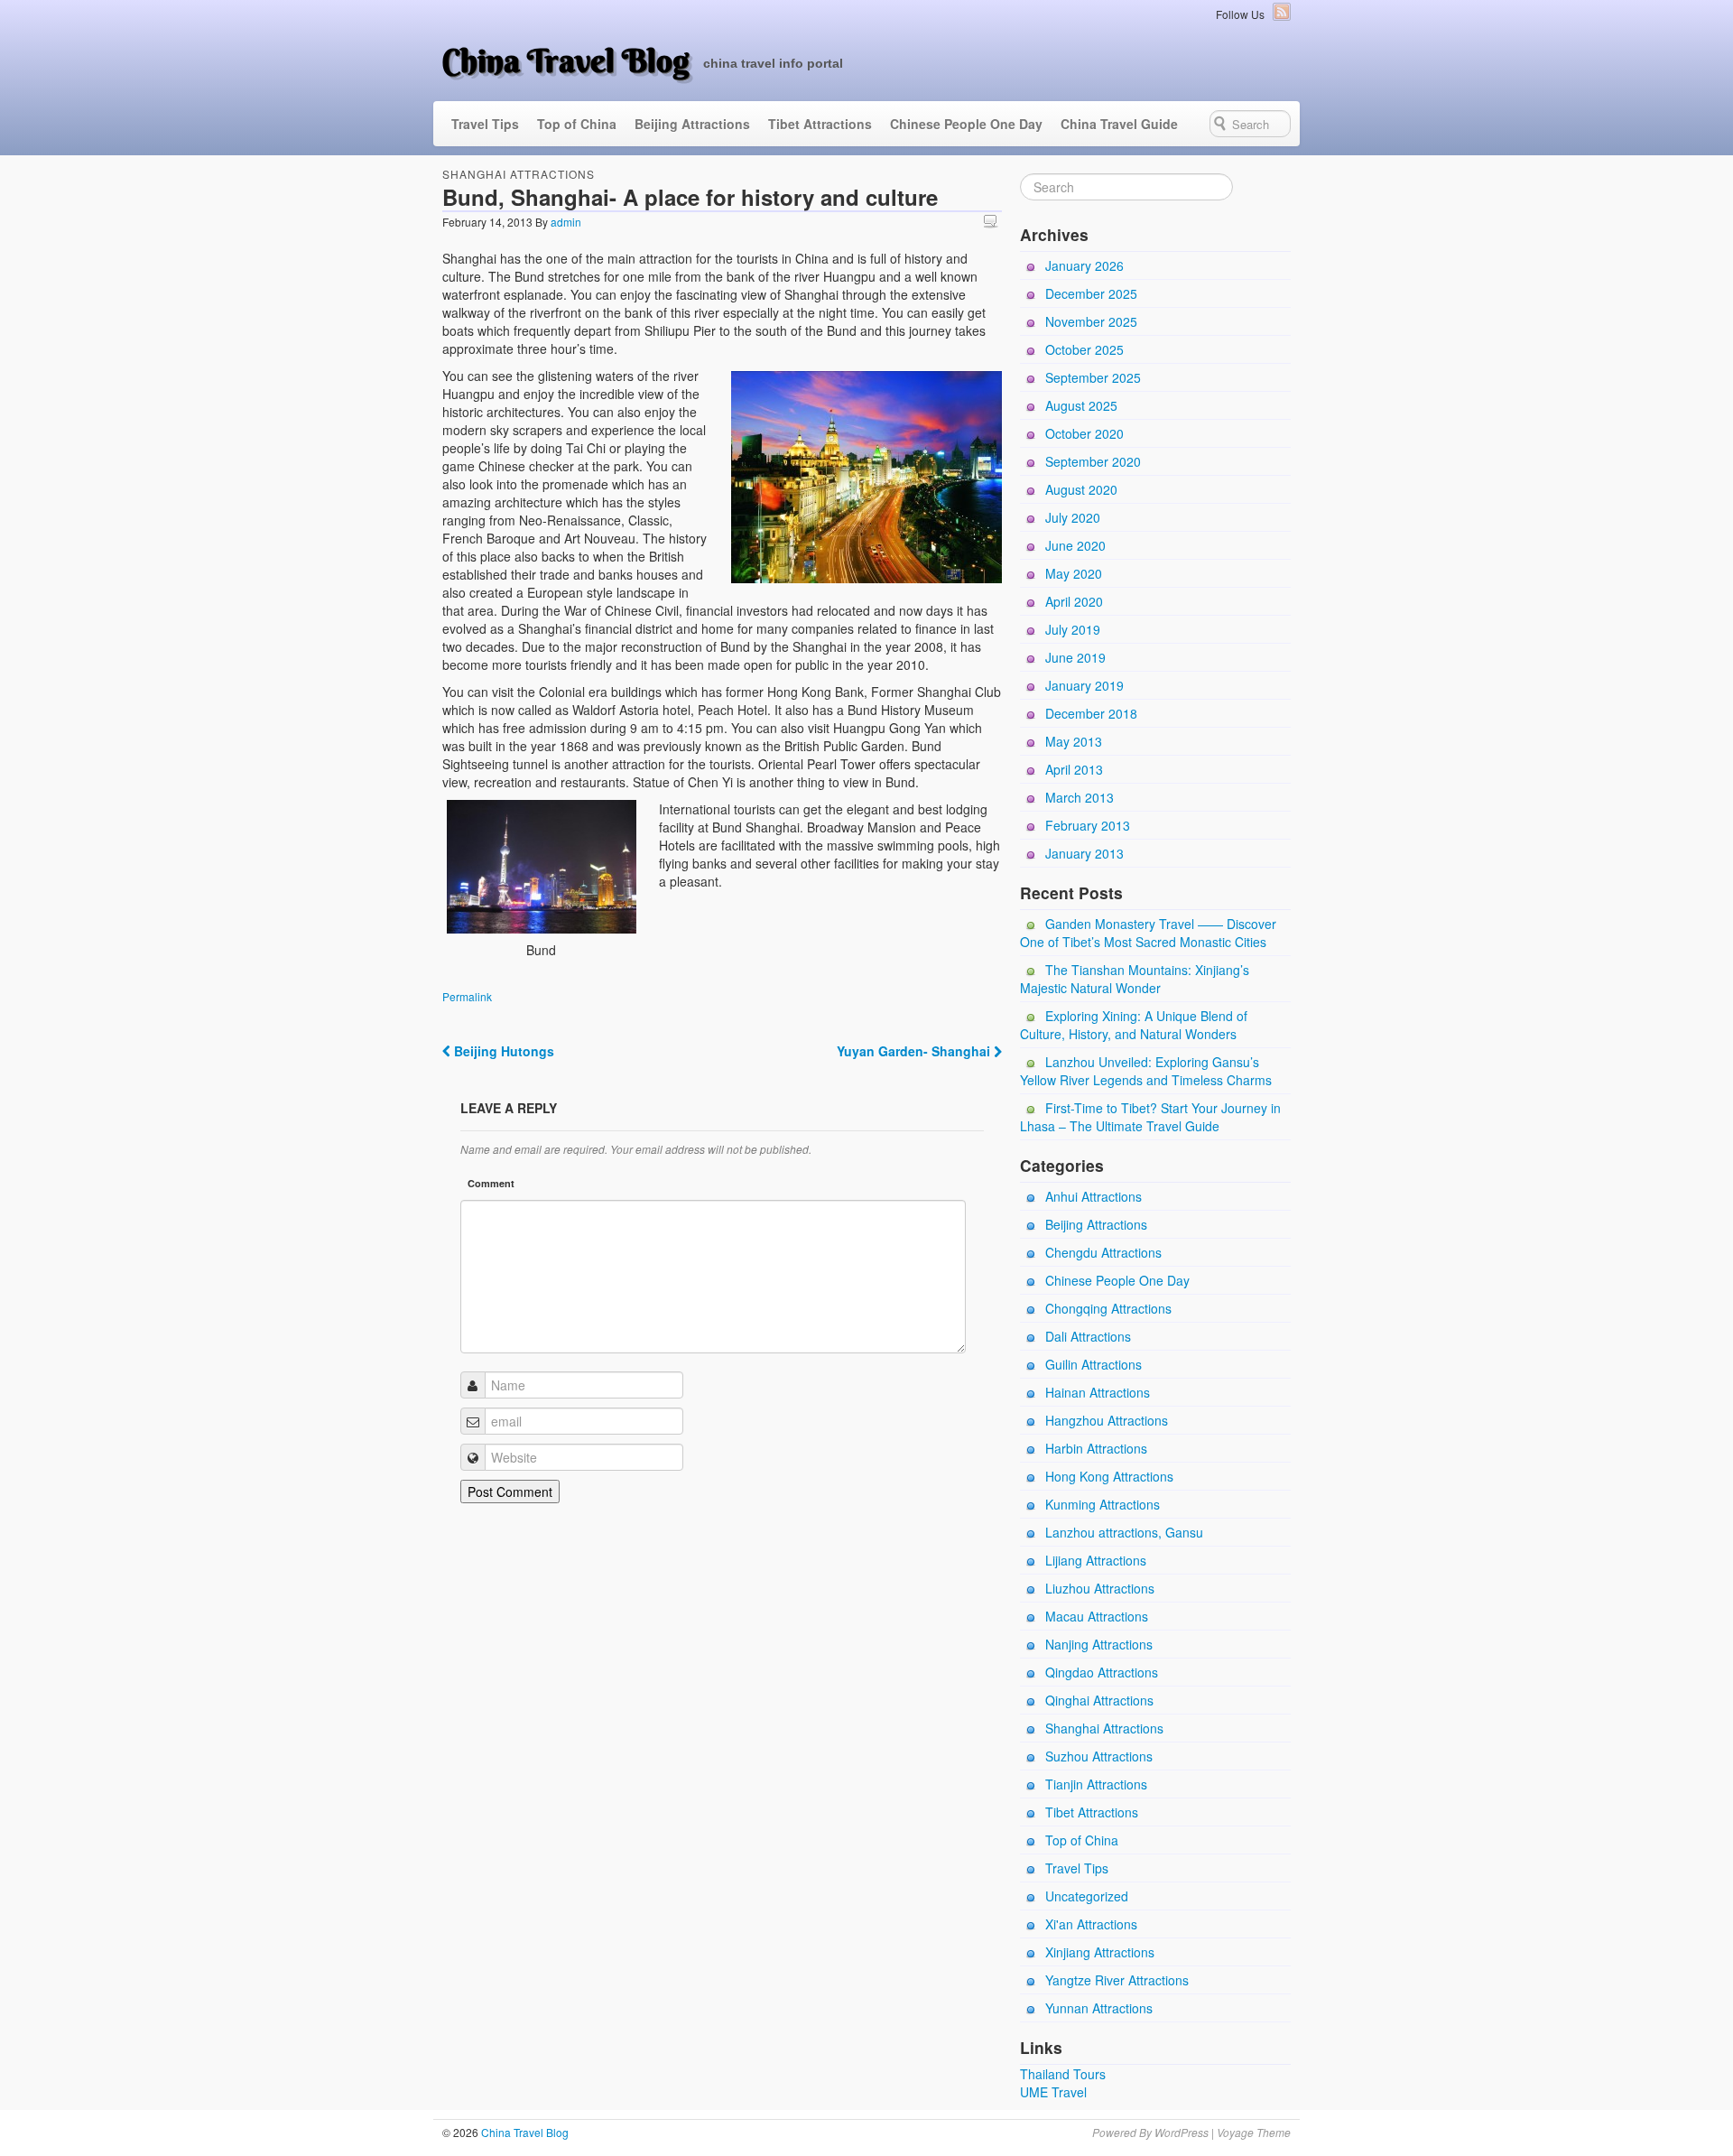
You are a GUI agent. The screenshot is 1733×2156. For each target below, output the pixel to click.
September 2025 (1093, 377)
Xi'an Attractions (1091, 1924)
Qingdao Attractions (1102, 1672)
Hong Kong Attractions (1109, 1476)
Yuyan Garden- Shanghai (915, 1051)
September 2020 (1093, 461)
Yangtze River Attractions (1117, 1980)
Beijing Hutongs (502, 1051)
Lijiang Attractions (1096, 1560)
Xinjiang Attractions (1100, 1952)
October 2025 (1084, 349)
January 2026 (1084, 265)
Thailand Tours (1063, 2074)
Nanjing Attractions (1099, 1644)
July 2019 (1073, 629)
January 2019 (1084, 685)
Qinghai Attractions (1099, 1700)
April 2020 (1074, 601)
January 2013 (1084, 853)
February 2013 (1088, 825)
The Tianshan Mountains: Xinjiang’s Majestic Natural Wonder (1135, 979)
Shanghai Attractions (519, 174)
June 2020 (1075, 545)
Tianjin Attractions (1096, 1784)
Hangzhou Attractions (1107, 1420)
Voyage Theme (1254, 2132)
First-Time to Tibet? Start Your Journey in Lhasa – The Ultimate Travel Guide (1150, 1117)
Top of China (577, 124)
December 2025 (1091, 293)
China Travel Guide (1119, 124)
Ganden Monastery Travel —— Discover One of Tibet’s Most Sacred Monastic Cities (1148, 933)
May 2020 (1074, 573)
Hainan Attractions (1098, 1392)
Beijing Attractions (692, 124)
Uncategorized (1087, 1896)
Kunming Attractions (1103, 1504)
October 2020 (1084, 433)
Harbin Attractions (1096, 1448)
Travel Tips (485, 124)
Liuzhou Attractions (1100, 1588)
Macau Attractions (1097, 1616)
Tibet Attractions (820, 124)
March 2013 (1080, 797)
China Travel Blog (566, 60)
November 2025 (1091, 321)
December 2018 (1091, 713)
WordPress (1182, 2132)
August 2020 (1081, 489)
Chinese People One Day (966, 124)
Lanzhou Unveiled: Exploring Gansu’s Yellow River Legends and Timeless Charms (1146, 1071)
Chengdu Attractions (1103, 1252)
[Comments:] (993, 221)
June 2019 (1075, 657)
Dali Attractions (1088, 1336)
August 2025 (1081, 405)
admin (566, 222)
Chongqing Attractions (1108, 1308)
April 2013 (1074, 769)
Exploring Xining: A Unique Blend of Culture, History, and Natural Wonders (1134, 1025)
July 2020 (1073, 517)
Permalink (467, 996)
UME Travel (1053, 2092)
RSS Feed (1282, 12)
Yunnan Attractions (1099, 2008)
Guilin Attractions (1094, 1364)
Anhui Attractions (1094, 1196)
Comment (491, 1183)
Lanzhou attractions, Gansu (1124, 1532)
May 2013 (1074, 741)
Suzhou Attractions (1099, 1756)
